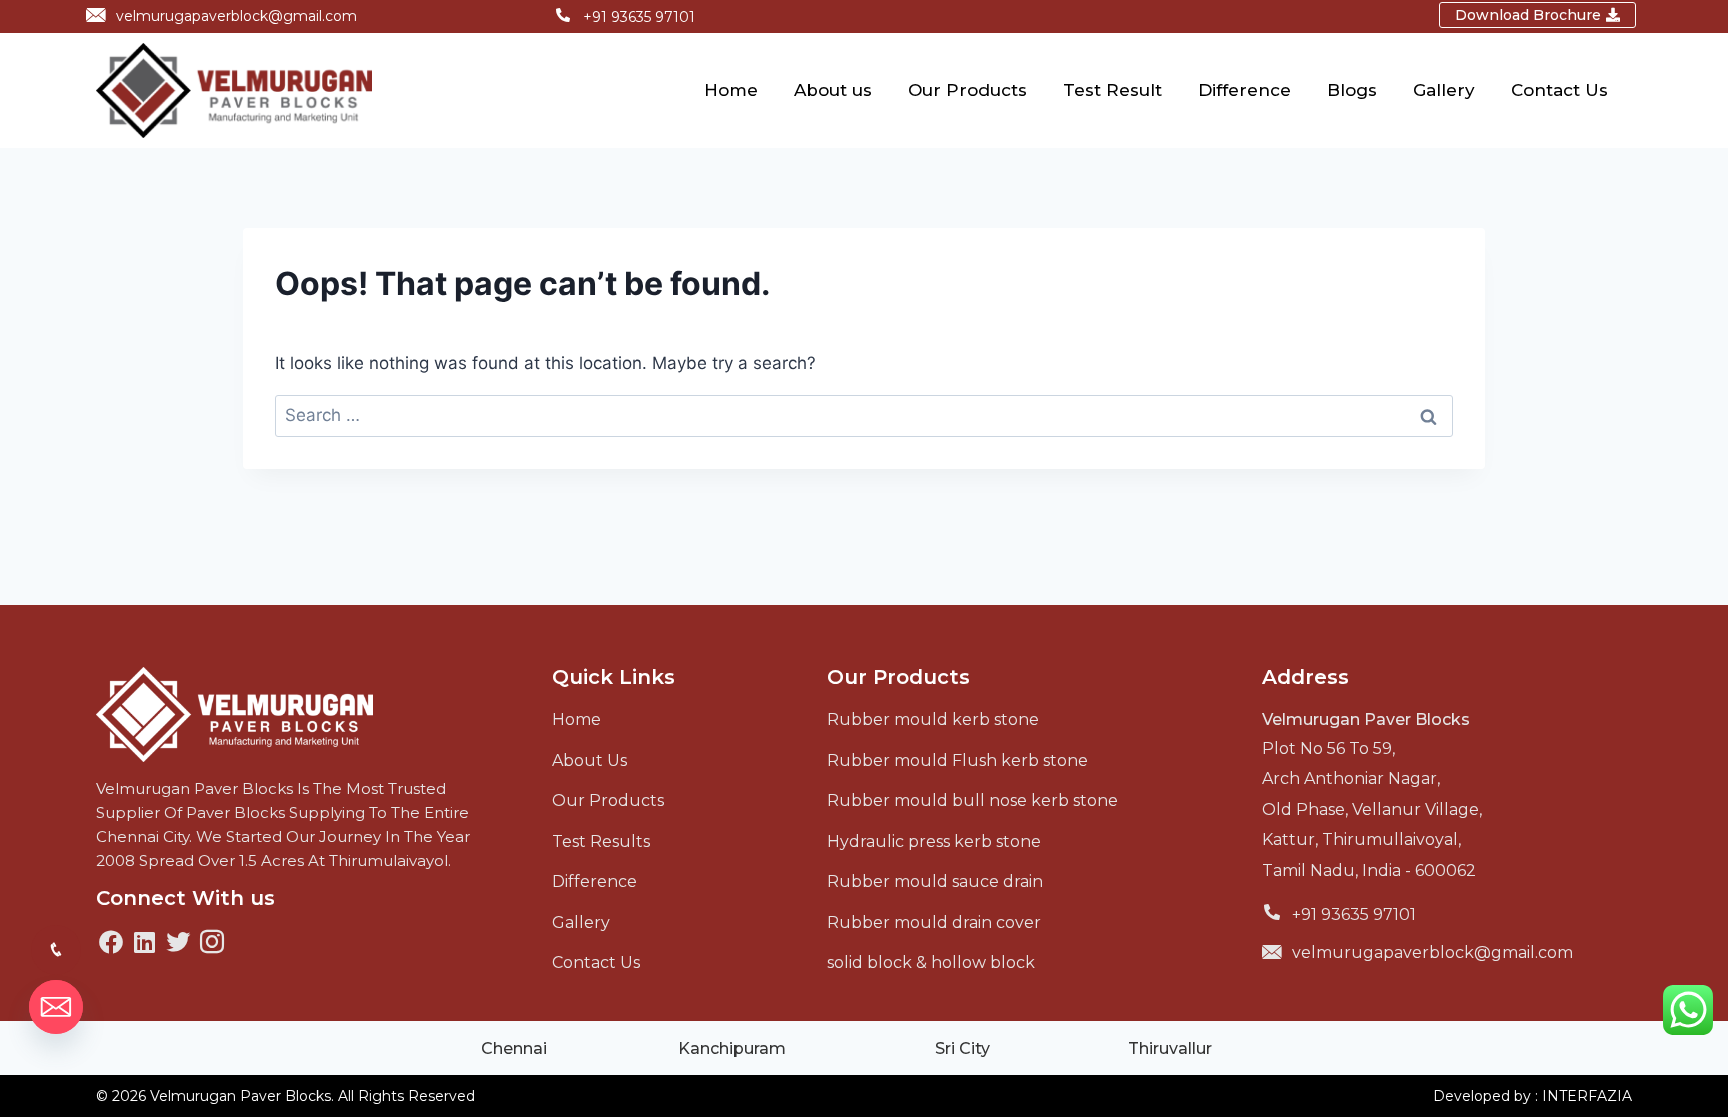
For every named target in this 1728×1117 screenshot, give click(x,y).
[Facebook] (110, 942)
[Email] (56, 1007)
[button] (1537, 15)
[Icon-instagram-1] (212, 942)
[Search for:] (864, 415)
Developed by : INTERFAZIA (1532, 1096)
